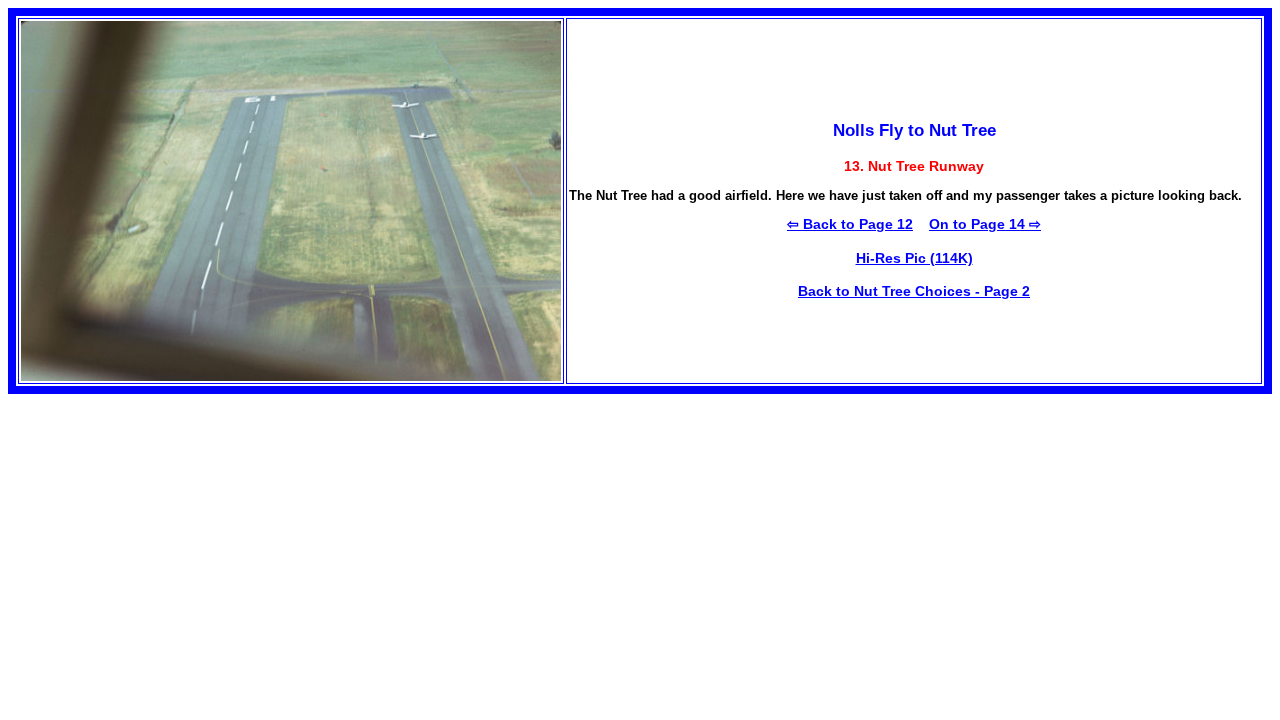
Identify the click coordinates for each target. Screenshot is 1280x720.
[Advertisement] (176, 534)
